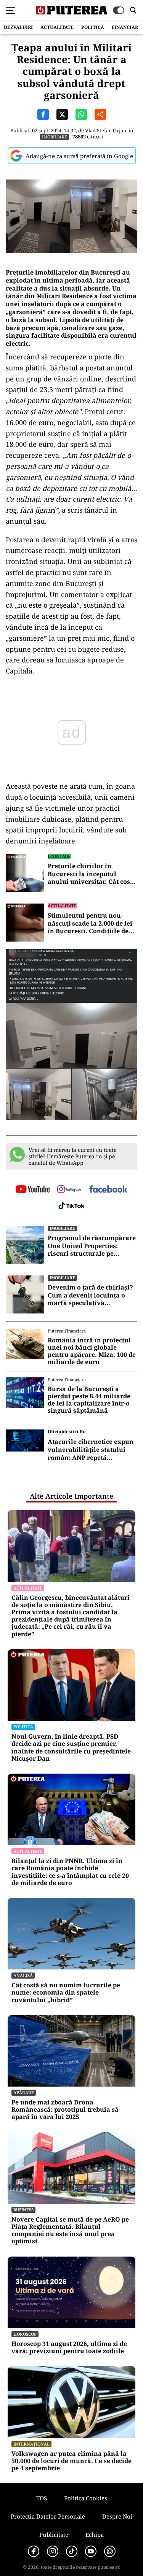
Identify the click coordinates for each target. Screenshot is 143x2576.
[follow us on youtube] (33, 1190)
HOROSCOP (25, 2334)
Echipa (95, 2535)
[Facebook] (34, 2551)
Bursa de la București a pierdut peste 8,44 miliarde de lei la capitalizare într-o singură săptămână (89, 1400)
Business (23, 2210)
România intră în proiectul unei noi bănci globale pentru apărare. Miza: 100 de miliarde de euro (92, 1351)
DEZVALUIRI (18, 27)
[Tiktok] (72, 2551)
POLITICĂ (93, 27)
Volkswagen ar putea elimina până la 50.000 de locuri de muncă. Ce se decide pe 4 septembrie (71, 2461)
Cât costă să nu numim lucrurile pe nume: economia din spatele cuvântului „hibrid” (66, 1993)
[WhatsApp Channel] (110, 2551)
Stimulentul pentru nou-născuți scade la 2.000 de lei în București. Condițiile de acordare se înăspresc (90, 923)
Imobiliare (55, 137)
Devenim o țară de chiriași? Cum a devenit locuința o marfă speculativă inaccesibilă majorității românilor (90, 1295)
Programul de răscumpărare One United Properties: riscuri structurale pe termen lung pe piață (92, 1246)
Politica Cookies (86, 2498)
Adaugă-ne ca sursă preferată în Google (79, 156)
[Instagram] (53, 2551)
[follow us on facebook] (108, 1190)
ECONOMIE (59, 856)
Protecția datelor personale (48, 2516)
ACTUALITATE (57, 27)
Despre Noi (117, 2516)
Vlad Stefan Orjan (106, 130)
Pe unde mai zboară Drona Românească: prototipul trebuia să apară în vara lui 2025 (65, 2110)
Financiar (125, 27)
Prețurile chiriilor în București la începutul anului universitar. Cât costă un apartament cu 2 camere (92, 874)
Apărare (24, 2092)
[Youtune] (91, 2551)
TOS (42, 2498)
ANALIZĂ (23, 1975)
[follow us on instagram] (69, 1190)
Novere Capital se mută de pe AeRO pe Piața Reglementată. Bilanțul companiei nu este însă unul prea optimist (70, 2231)
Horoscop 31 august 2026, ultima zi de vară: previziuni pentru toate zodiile (69, 2347)
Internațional (31, 2444)
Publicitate (54, 2535)
